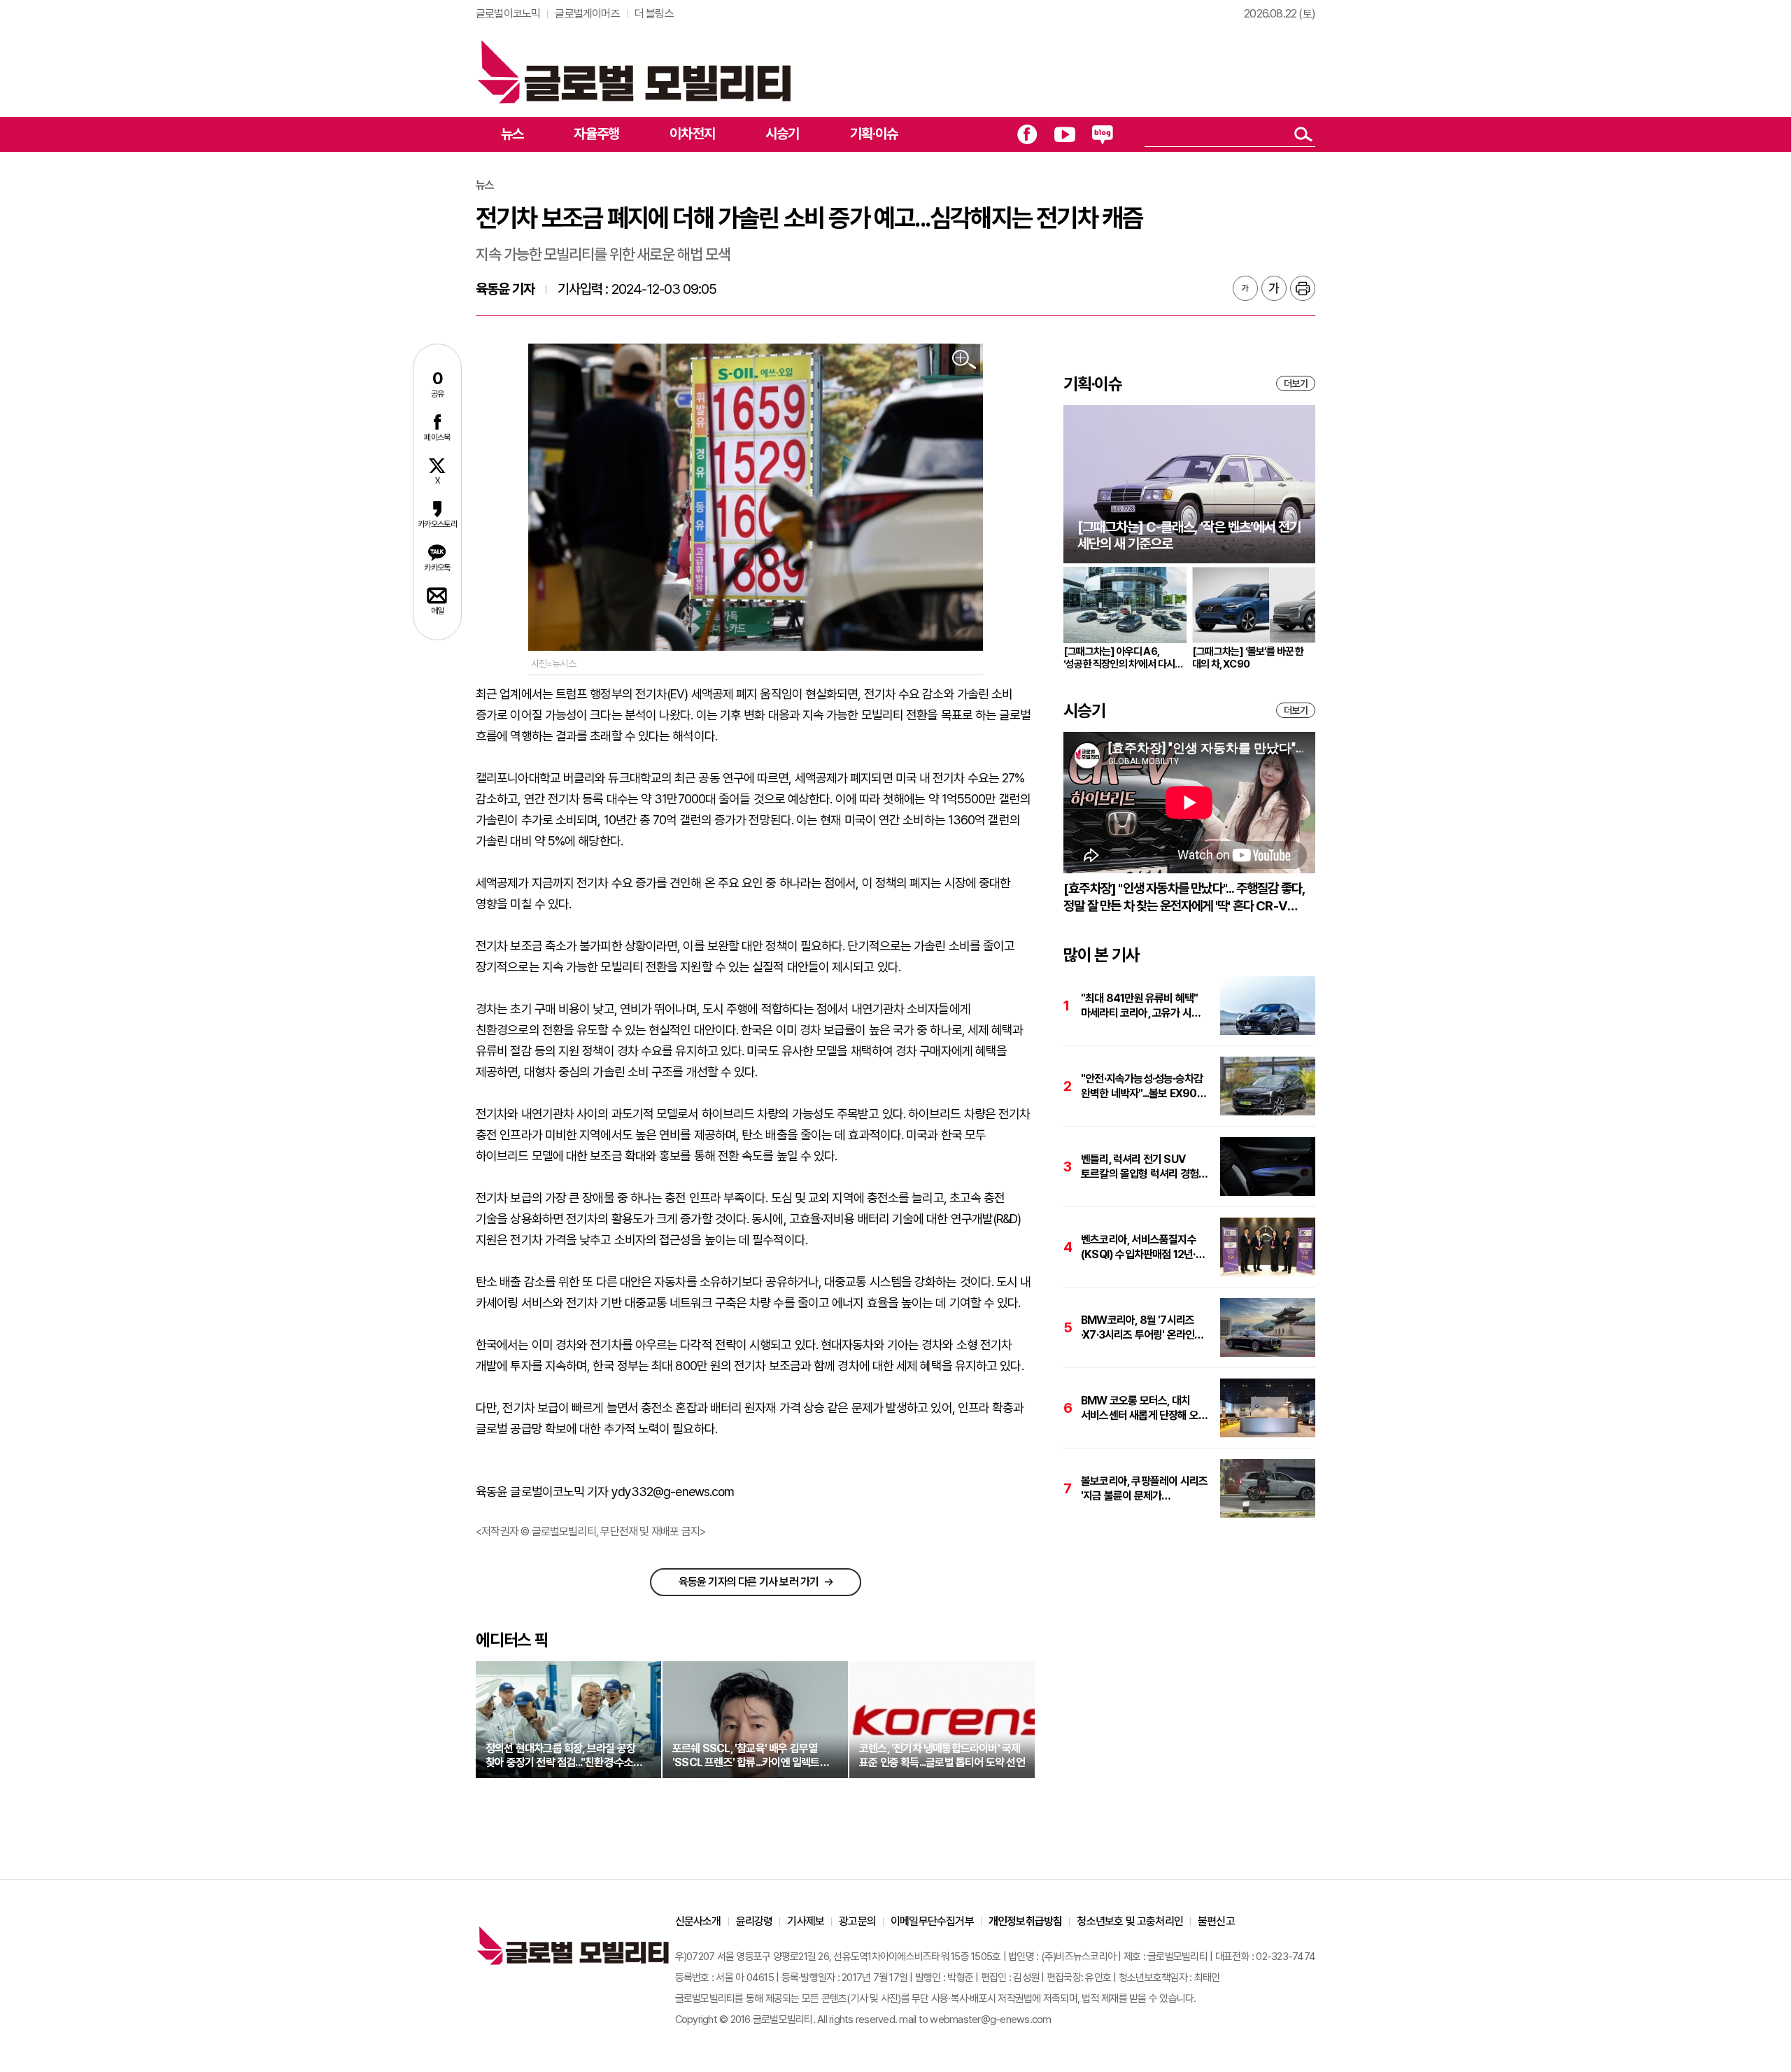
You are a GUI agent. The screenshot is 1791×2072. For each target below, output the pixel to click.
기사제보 (806, 1921)
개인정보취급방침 (1026, 1921)
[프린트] (1303, 288)
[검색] (1303, 134)
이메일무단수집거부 (932, 1921)
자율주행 (596, 134)
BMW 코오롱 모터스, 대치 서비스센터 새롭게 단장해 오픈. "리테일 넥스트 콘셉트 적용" (1145, 1408)
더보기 (1296, 383)
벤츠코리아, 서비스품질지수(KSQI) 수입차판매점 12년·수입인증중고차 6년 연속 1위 (1141, 1247)
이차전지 (692, 134)
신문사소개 (698, 1921)
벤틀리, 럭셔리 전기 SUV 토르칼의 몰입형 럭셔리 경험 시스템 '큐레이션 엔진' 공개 (1140, 1167)
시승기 (783, 134)
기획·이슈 (874, 134)
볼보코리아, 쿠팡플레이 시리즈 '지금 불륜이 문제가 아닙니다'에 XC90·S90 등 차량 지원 (1144, 1489)
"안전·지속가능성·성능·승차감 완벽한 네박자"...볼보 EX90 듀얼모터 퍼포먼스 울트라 (1142, 1086)
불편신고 (1216, 1921)
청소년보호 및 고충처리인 (1130, 1921)
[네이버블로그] (1103, 134)
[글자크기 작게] (1245, 288)
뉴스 (512, 134)
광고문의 (857, 1921)
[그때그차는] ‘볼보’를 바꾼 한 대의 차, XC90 (1248, 658)
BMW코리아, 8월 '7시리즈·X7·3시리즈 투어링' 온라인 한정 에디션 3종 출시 (1138, 1328)
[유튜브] (1065, 134)
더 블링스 (654, 14)
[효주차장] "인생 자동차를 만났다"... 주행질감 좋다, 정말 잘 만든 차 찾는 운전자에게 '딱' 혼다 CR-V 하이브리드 (1184, 897)
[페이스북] (1027, 134)
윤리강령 (755, 1921)
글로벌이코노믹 (508, 14)
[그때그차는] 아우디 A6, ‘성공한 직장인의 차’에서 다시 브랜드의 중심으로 (1119, 658)
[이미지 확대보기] (964, 360)
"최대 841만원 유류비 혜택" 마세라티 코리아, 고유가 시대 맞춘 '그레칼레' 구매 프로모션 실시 (1142, 1006)
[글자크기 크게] (1274, 288)
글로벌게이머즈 (587, 14)
